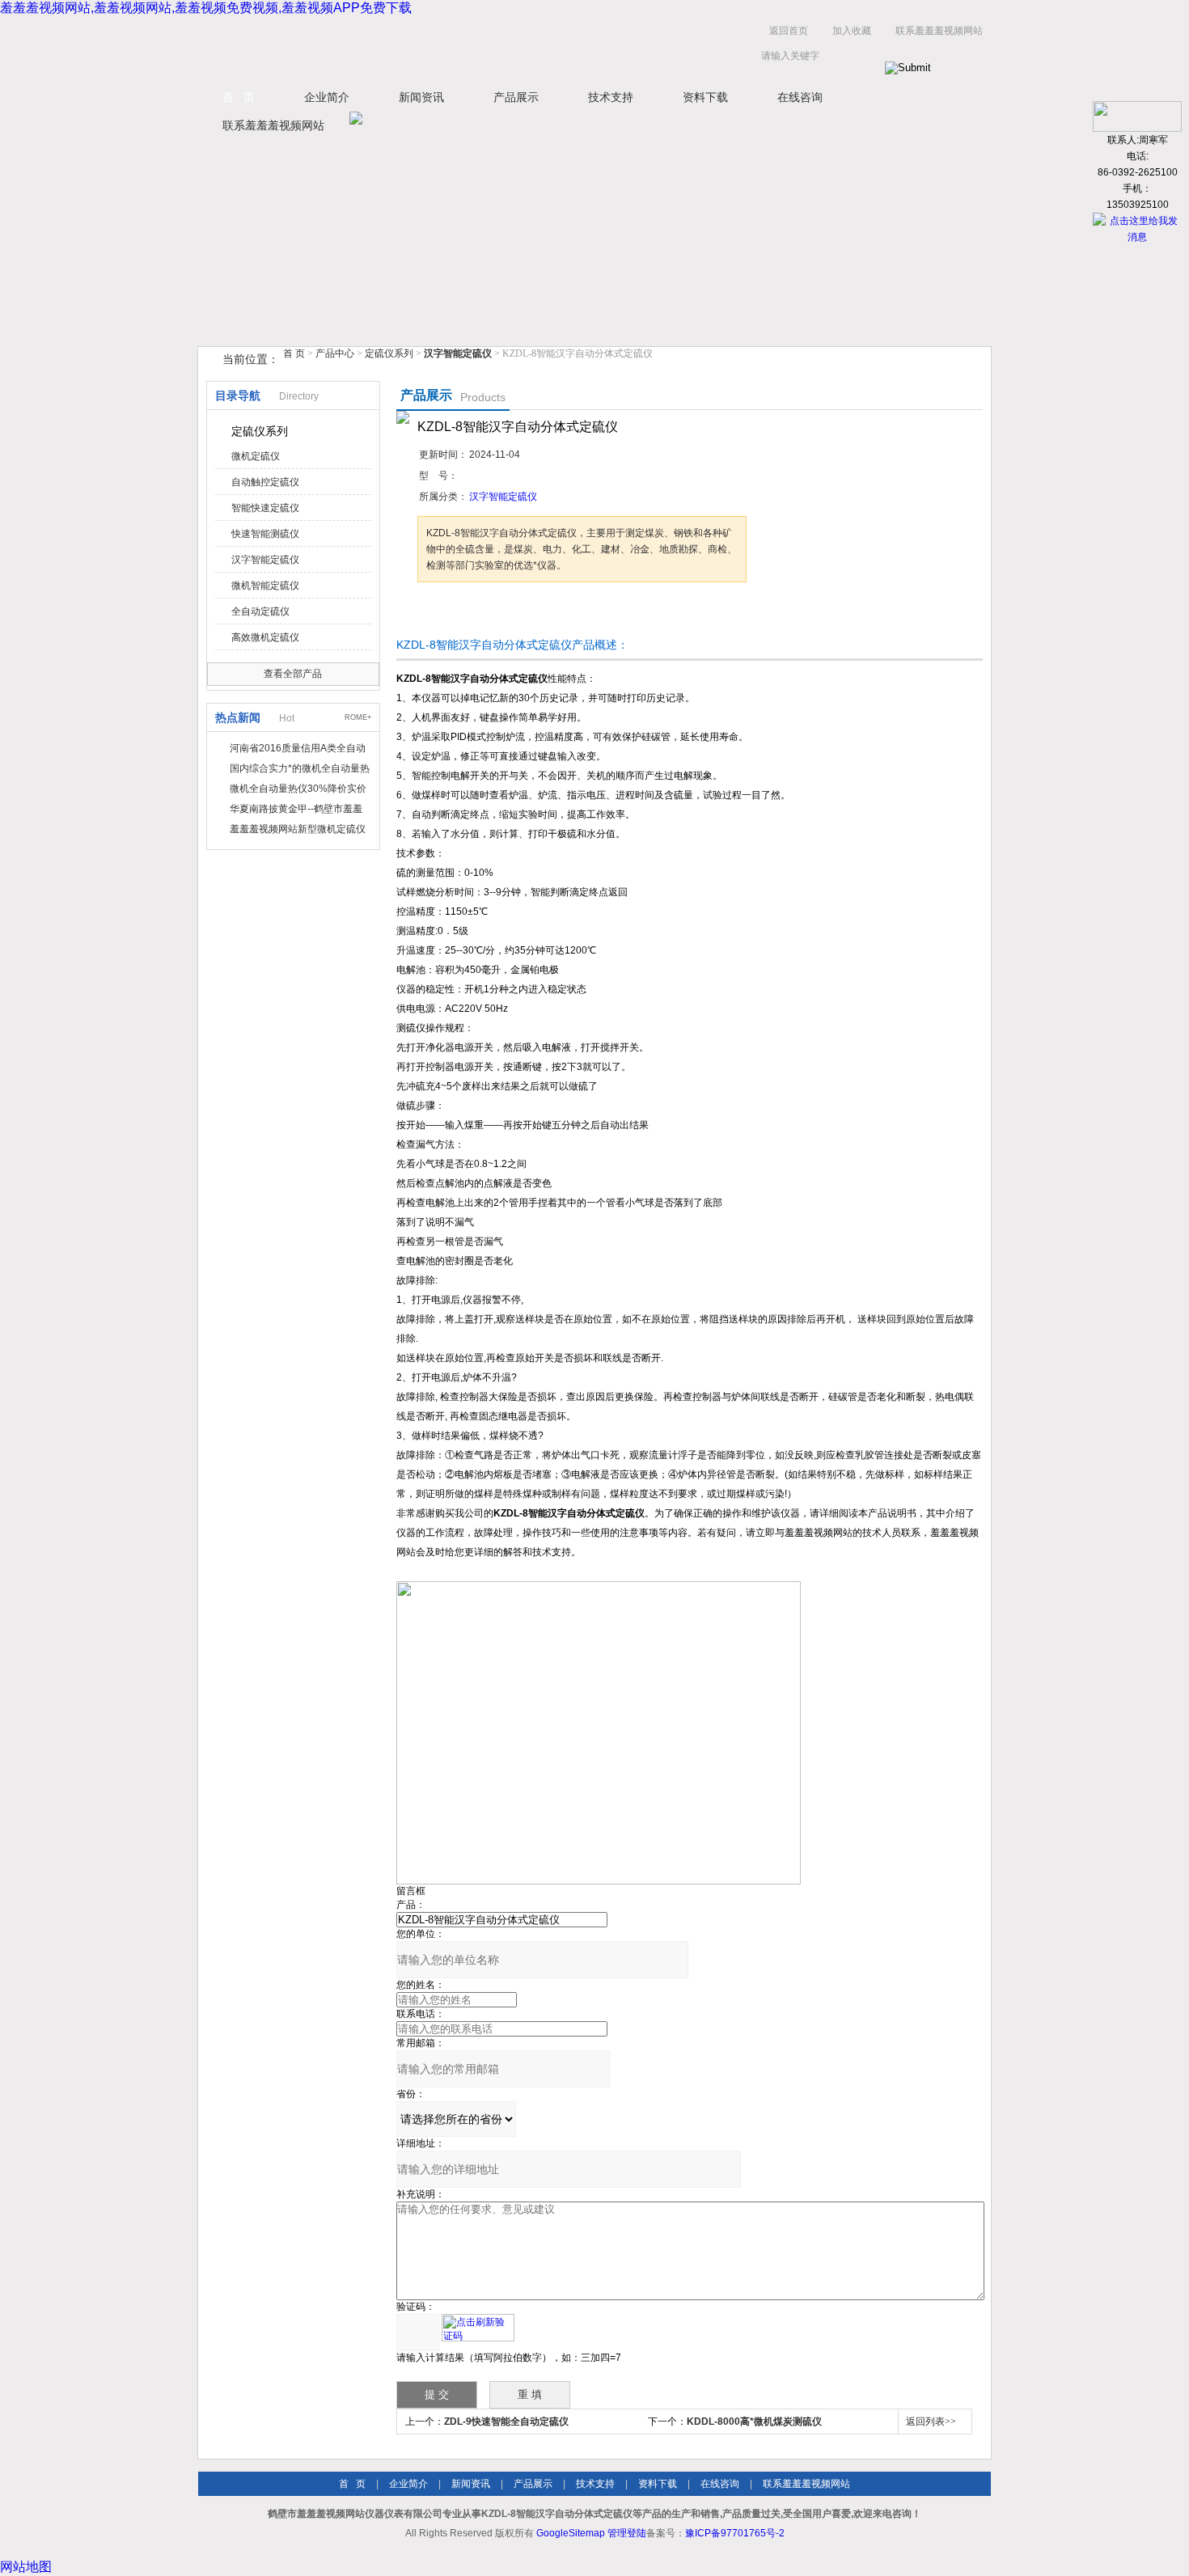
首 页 (239, 97)
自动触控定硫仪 (265, 482)
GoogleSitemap (571, 2533)
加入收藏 (852, 31)
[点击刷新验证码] (478, 2328)
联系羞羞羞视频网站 (939, 31)
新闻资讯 (421, 97)
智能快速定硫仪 (265, 508)
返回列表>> (931, 2422)
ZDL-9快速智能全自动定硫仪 (506, 2422)
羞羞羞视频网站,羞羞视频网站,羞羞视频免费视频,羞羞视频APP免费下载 (206, 8)
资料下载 (705, 97)
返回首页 (789, 31)
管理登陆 (627, 2533)
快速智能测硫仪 (265, 534)
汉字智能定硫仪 (265, 560)
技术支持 (611, 97)
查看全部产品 (293, 674)
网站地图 (26, 2567)
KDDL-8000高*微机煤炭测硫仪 (754, 2422)
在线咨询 (800, 97)
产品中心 (336, 353)
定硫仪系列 (389, 353)
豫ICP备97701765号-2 (735, 2533)
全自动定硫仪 (260, 611)
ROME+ (358, 717)
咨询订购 (468, 613)
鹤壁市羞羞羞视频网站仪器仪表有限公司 (360, 47)
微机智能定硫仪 (265, 586)
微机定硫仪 (256, 456)
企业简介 (327, 97)
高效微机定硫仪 (265, 637)
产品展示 (516, 97)
